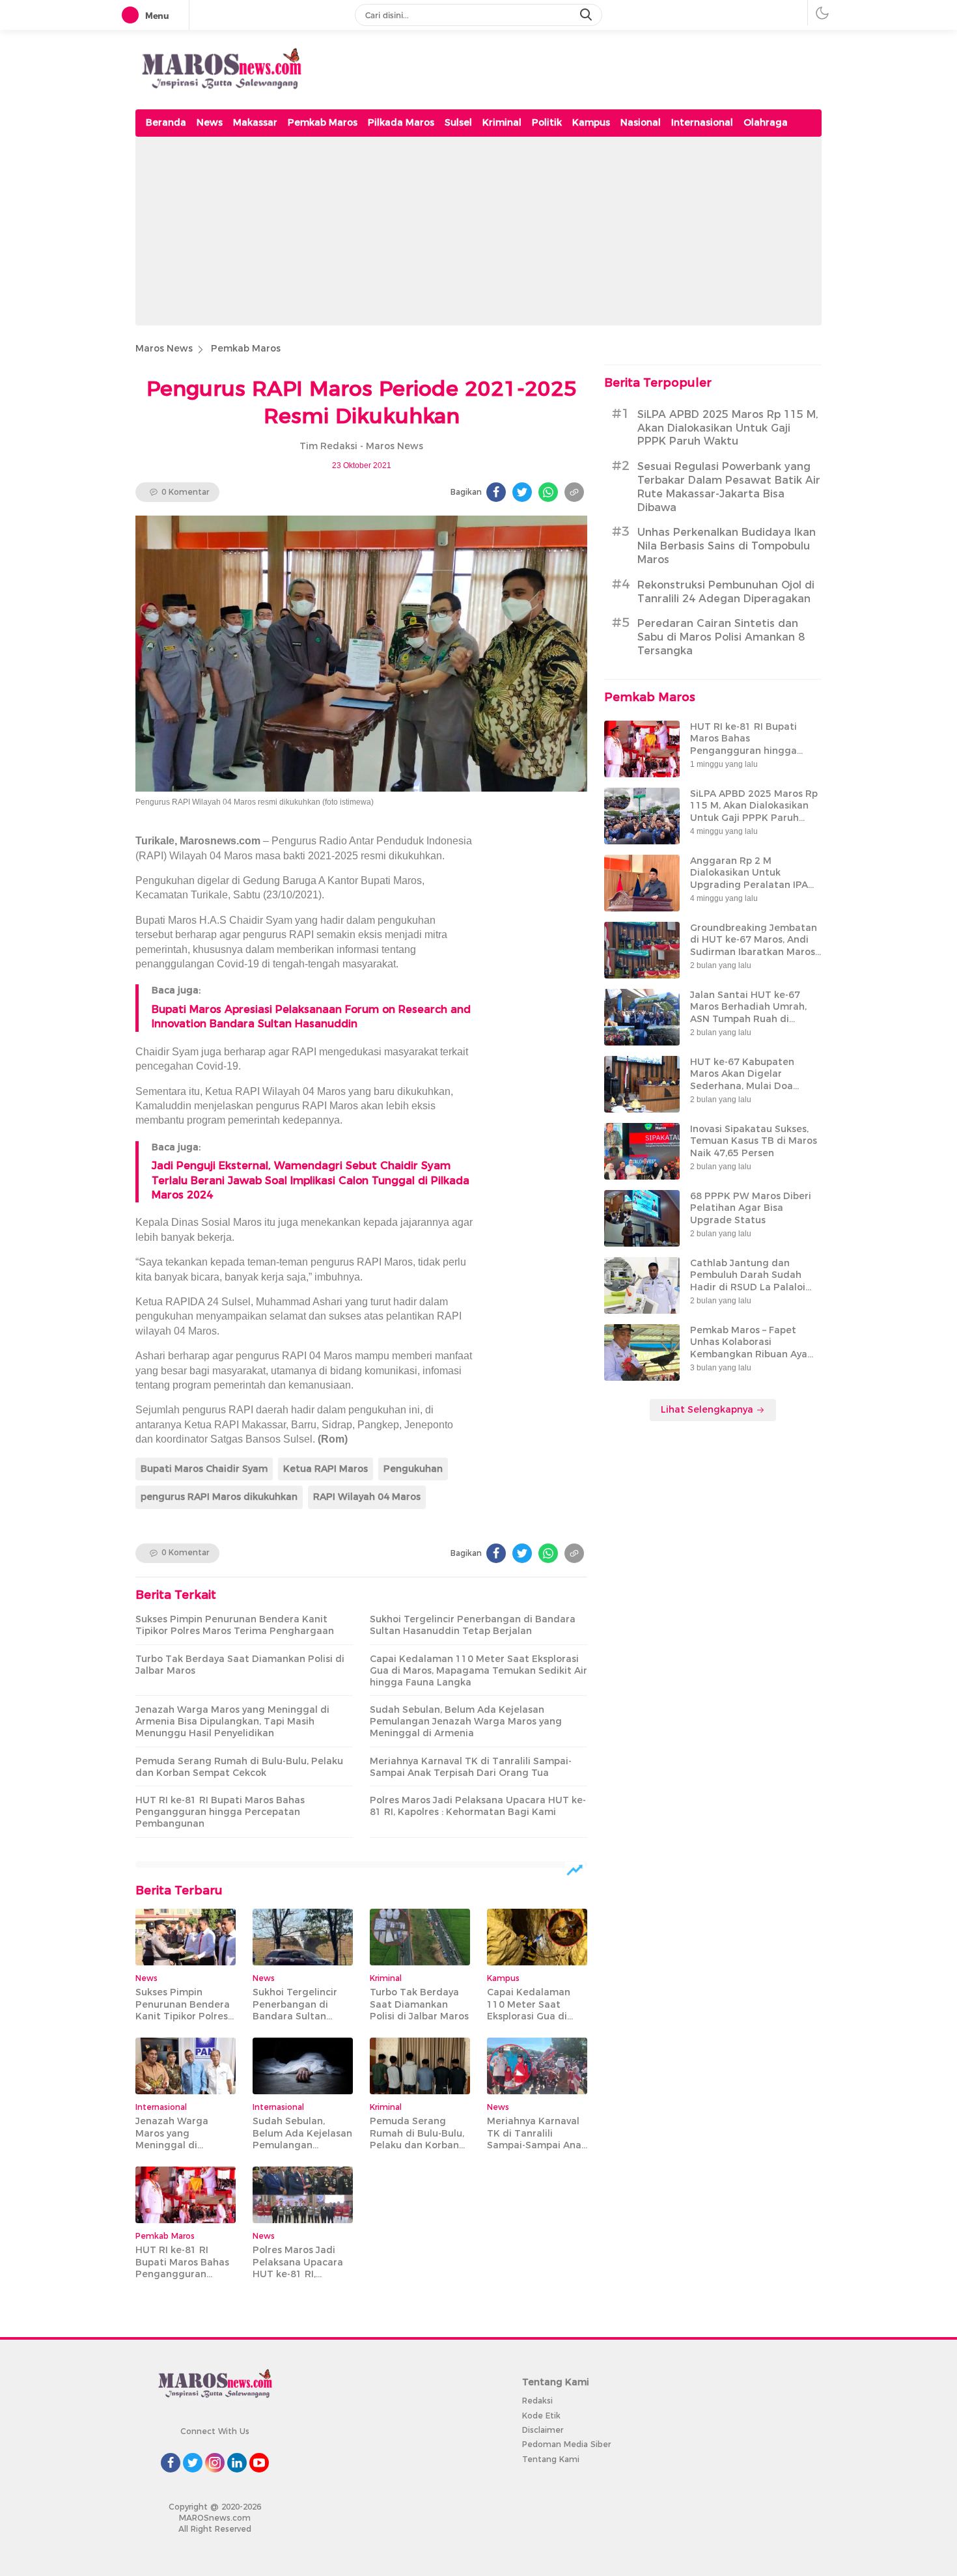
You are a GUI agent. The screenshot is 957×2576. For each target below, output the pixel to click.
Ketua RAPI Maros (326, 1469)
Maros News (164, 348)
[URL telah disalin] (574, 492)
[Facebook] (496, 492)
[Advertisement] (478, 234)
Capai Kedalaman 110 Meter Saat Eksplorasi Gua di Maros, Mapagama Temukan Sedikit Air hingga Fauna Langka (478, 1670)
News (210, 122)
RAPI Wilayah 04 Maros (367, 1497)
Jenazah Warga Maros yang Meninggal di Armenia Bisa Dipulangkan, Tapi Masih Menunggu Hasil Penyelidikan (232, 1721)
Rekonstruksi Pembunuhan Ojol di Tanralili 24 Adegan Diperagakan (726, 592)
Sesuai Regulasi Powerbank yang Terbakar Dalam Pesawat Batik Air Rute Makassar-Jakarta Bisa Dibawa (729, 487)
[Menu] (133, 16)
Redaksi (537, 2401)
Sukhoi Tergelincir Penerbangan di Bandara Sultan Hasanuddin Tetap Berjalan (473, 1625)
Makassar (255, 122)
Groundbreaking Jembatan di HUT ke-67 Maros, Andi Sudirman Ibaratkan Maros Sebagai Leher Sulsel (754, 946)
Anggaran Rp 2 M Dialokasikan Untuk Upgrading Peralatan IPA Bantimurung (749, 879)
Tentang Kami (551, 2459)
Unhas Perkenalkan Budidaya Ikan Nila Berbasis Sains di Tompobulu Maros (727, 546)
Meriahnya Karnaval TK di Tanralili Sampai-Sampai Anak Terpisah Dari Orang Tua (471, 1767)
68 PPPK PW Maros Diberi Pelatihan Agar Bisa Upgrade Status (751, 1208)
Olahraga (766, 122)
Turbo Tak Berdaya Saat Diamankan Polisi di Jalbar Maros (240, 1665)
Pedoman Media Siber (566, 2444)
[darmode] (822, 13)
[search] (587, 15)
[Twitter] (522, 492)
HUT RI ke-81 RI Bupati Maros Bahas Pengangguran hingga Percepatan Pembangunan (220, 1812)
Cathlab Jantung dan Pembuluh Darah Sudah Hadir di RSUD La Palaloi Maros (748, 1281)
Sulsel (458, 122)
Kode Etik (541, 2416)
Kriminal (502, 122)
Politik (547, 122)
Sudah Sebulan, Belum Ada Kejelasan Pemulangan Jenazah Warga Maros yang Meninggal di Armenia (466, 1721)
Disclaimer (543, 2430)
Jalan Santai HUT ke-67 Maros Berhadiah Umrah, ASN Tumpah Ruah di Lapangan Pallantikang (748, 1013)
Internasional (702, 122)
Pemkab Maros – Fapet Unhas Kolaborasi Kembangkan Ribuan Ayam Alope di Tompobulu (753, 1348)
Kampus (591, 122)
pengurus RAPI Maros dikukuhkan (219, 1497)
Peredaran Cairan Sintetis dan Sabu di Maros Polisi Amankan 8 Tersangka (721, 637)
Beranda (166, 122)
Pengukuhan (413, 1469)
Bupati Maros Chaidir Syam (204, 1469)
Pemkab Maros (323, 122)
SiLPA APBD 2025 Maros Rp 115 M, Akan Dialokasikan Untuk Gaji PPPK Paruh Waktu (728, 428)
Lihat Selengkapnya (708, 1409)
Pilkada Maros (401, 122)
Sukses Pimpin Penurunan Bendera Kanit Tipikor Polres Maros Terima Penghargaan (235, 1625)
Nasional (641, 122)
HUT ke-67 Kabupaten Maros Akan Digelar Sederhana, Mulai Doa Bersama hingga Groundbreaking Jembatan (754, 1086)
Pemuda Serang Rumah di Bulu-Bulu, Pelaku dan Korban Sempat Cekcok (239, 1767)
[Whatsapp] (548, 492)
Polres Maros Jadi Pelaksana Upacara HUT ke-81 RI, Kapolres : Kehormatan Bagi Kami (478, 1806)
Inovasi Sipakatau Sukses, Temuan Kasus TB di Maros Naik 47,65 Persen (754, 1141)
